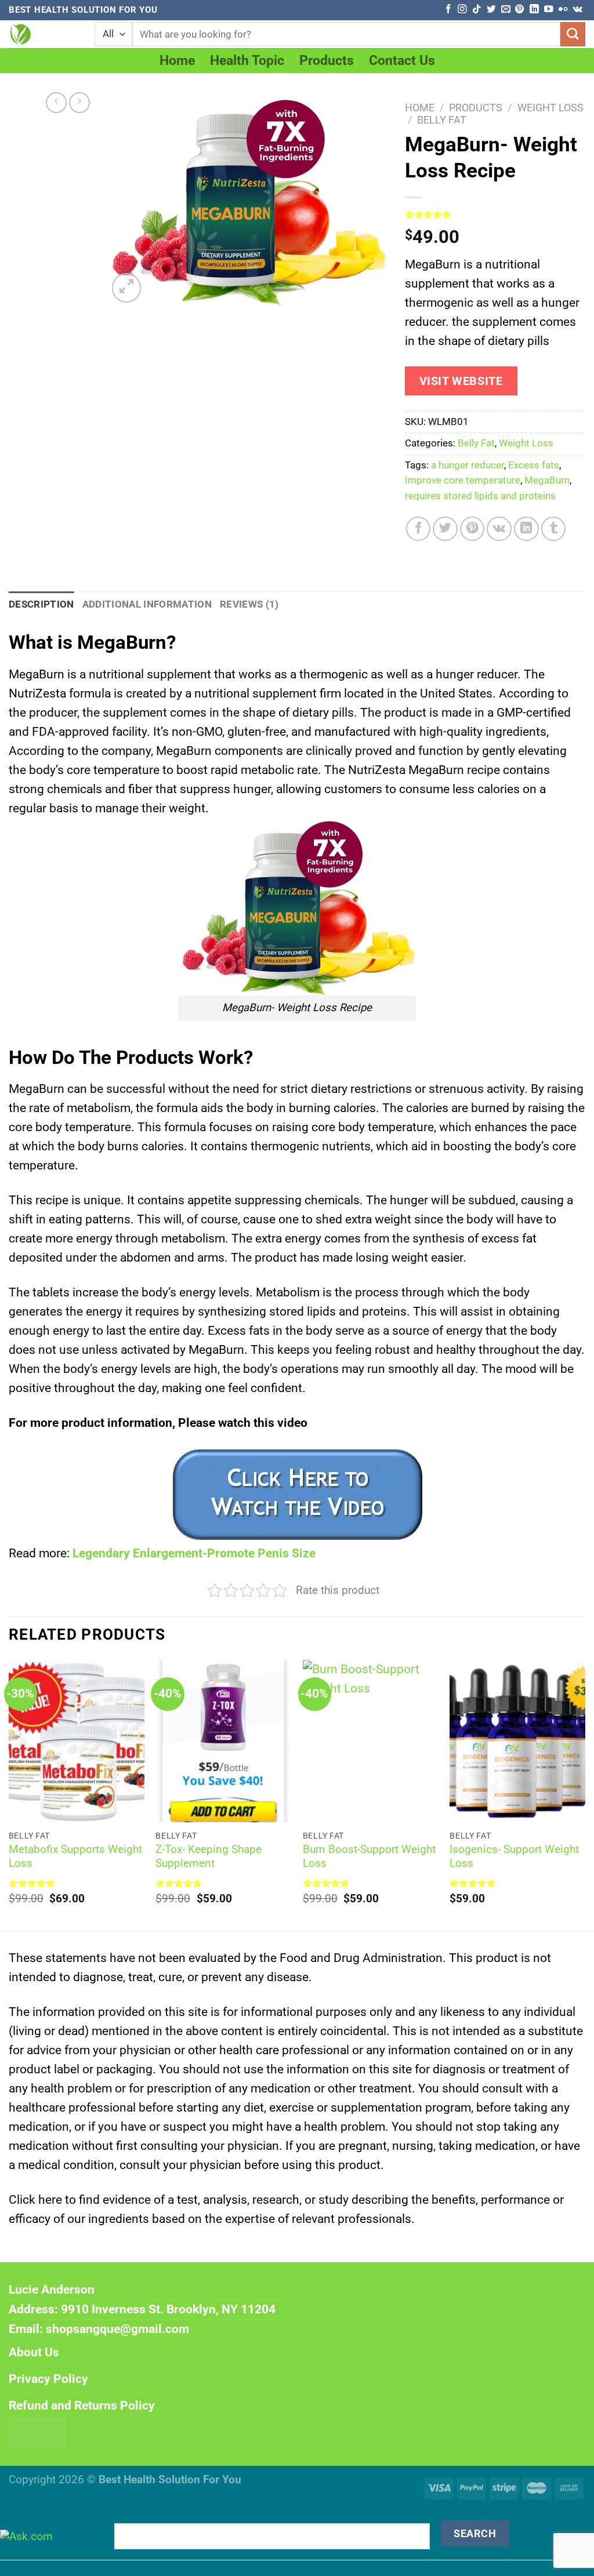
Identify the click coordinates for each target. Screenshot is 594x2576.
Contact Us (402, 61)
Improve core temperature (463, 480)
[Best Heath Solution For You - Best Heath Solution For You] (43, 34)
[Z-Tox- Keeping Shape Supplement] (223, 1741)
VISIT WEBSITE (461, 381)
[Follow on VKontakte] (577, 10)
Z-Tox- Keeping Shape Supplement (209, 1856)
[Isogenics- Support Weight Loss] (517, 1741)
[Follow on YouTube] (548, 10)
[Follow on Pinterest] (519, 10)
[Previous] (9, 1794)
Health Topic (247, 61)
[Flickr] (563, 10)
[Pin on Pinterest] (472, 529)
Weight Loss (550, 108)
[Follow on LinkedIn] (534, 10)
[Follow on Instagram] (462, 10)
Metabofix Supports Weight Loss (75, 1856)
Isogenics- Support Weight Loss (514, 1856)
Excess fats (534, 465)
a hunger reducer (468, 465)
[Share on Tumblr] (554, 529)
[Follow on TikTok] (477, 10)
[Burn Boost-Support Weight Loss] (371, 1741)
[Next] (585, 1794)
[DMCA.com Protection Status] (38, 2432)
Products (327, 61)
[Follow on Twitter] (491, 10)
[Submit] (573, 34)
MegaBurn (547, 480)
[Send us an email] (506, 10)
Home (177, 61)
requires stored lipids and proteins (480, 496)
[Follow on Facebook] (448, 10)
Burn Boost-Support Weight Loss (369, 1856)
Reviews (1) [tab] (249, 604)
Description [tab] (41, 604)
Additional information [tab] (147, 604)
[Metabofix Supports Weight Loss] (77, 1741)
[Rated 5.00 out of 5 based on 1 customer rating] (495, 215)
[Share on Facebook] (419, 529)
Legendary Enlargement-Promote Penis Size (194, 1553)
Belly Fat (442, 120)
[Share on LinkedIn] (526, 529)
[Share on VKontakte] (499, 529)
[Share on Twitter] (445, 529)
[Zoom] (126, 288)
